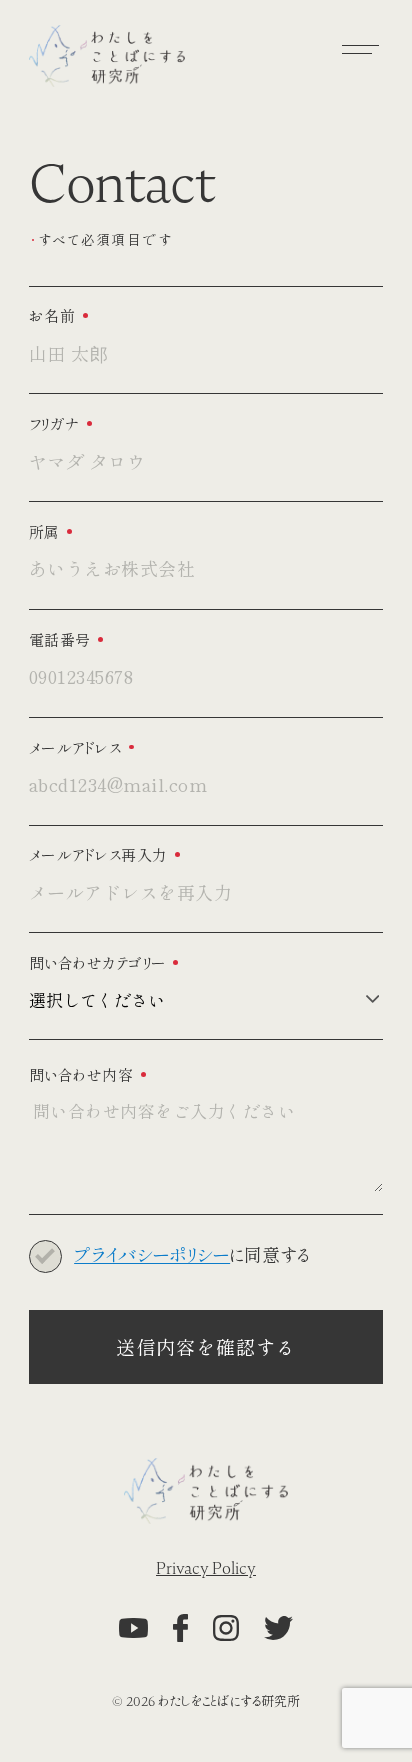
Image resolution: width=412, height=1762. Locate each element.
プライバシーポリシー (152, 1256)
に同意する (191, 1255)
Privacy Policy (206, 1569)
